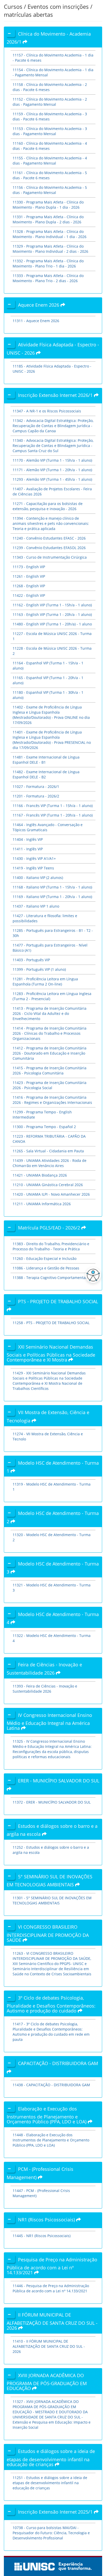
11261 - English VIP (29, 576)
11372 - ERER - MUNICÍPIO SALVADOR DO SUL (52, 1802)
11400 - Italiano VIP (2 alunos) (38, 878)
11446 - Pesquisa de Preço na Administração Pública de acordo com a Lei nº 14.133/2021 (51, 2288)
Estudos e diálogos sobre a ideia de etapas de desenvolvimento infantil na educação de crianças (51, 2458)
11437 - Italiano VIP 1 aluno (36, 906)
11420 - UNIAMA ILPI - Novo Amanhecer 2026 (51, 1194)
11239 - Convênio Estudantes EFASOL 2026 (49, 548)
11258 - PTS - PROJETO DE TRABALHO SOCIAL (51, 1323)
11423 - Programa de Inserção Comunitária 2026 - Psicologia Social (50, 1085)
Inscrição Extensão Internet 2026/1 (56, 395)
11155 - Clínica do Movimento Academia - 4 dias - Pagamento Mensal (50, 161)
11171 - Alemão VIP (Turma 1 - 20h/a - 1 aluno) (52, 470)
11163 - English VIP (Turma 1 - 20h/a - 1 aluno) (52, 614)
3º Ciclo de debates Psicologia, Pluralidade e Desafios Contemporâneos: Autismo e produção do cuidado (51, 2004)
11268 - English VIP (29, 586)
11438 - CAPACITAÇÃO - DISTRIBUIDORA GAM (51, 2085)
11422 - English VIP (29, 595)
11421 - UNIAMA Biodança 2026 (40, 1175)
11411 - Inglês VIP (28, 849)
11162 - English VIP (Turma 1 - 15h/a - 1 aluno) (52, 605)
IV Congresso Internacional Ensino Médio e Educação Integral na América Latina (49, 1722)
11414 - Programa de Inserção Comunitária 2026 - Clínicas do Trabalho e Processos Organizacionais (50, 1033)
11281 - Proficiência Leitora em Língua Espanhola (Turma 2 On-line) (45, 981)
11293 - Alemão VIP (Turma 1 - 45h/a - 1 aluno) (52, 479)
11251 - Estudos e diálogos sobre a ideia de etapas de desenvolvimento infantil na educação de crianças (50, 2483)
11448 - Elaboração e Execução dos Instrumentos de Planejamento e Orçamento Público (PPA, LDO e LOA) (51, 2140)
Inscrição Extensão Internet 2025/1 (56, 2512)
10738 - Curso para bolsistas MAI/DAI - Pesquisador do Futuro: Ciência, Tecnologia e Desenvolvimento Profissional (51, 2533)
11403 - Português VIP (31, 960)
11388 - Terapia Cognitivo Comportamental (50, 1278)
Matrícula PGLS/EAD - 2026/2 (50, 1228)
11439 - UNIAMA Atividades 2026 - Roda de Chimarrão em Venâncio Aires (50, 1163)
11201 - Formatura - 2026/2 (36, 796)
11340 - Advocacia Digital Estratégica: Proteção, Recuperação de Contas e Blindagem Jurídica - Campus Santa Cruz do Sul (53, 446)
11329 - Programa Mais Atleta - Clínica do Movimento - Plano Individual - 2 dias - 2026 (50, 249)
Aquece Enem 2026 (39, 305)
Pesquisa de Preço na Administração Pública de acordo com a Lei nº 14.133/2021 (52, 2266)
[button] (92, 1275)
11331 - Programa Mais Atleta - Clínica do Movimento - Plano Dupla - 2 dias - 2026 (48, 219)
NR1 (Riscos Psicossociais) (47, 2220)
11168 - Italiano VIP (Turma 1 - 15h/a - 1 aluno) (52, 887)
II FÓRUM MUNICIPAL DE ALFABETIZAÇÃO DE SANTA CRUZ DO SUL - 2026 (52, 2321)
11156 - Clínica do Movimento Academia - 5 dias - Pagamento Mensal (50, 190)
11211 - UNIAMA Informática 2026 (42, 1204)
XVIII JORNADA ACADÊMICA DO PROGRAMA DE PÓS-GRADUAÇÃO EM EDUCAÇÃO (47, 2382)
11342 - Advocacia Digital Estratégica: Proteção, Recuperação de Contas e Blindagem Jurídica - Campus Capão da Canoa (53, 426)
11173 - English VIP (29, 567)
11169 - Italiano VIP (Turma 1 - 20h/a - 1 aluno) (52, 897)
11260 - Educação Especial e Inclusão (45, 1258)
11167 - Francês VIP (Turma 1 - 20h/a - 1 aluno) (53, 815)
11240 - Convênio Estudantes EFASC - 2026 (49, 538)
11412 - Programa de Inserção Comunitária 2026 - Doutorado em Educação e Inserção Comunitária (50, 1053)
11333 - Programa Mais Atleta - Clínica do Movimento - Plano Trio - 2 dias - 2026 (48, 278)
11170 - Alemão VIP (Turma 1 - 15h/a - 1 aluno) (52, 460)
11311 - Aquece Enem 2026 (36, 321)
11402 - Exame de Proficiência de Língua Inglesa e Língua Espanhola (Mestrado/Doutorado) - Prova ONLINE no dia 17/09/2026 (51, 715)
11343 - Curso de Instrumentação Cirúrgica (50, 557)
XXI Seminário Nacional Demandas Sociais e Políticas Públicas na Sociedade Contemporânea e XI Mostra (51, 1353)
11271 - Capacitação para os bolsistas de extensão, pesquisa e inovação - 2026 (48, 506)
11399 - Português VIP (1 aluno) (39, 969)
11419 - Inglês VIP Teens (33, 868)
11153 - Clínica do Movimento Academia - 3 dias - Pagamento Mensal (50, 131)
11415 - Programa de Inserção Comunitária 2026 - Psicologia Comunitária (50, 1070)
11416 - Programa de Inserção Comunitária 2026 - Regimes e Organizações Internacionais (52, 1100)
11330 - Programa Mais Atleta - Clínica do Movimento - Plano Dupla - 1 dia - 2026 (48, 205)
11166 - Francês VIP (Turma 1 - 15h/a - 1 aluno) (53, 806)
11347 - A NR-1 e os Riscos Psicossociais (47, 411)
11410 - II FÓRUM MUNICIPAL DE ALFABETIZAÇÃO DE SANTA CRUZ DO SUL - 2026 (49, 2346)
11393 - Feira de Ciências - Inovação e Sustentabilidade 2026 (45, 1689)
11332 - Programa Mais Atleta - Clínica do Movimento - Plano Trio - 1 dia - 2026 (48, 263)
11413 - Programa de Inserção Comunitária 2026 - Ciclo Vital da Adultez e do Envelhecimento (50, 1013)
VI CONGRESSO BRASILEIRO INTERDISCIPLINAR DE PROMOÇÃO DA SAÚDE (48, 1933)
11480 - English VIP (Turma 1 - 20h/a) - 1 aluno (52, 624)
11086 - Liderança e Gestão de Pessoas (46, 1268)
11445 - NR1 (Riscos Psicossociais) (42, 2236)
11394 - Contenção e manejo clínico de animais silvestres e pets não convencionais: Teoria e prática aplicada (51, 523)
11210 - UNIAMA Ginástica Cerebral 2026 (48, 1185)
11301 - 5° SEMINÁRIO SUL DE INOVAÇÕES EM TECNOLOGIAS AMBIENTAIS (52, 1900)
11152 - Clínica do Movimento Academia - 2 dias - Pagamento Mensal (50, 102)
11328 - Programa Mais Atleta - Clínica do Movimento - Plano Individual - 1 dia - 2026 (50, 234)
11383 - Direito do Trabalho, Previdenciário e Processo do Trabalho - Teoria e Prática (51, 1246)
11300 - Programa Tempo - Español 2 (44, 1127)
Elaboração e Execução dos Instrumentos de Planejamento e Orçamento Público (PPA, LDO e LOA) (47, 2115)
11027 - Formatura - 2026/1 (36, 786)
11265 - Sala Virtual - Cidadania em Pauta (48, 1151)
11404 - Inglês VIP (28, 839)
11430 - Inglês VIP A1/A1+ (34, 858)
